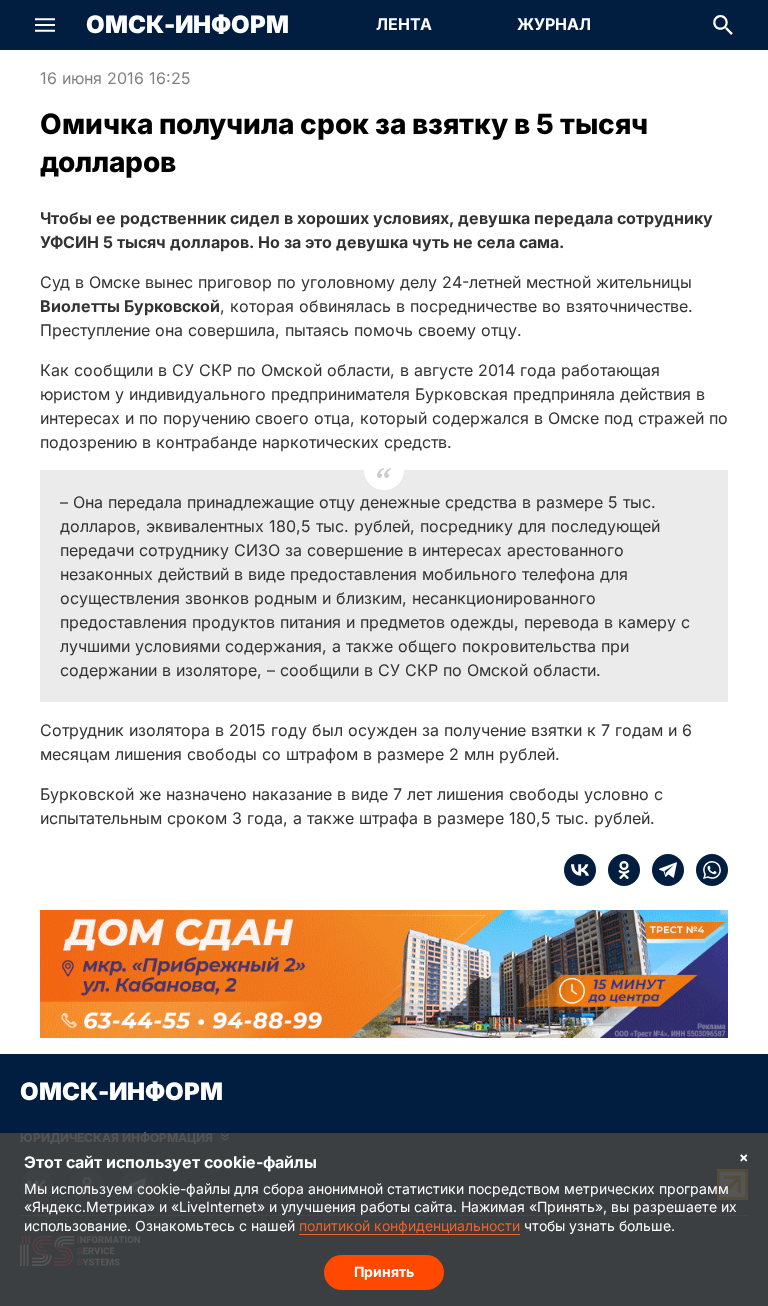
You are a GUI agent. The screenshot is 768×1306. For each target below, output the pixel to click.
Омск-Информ (187, 25)
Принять (384, 1271)
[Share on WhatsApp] (706, 870)
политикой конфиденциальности (409, 1225)
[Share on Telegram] (662, 870)
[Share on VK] (580, 870)
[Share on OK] (618, 870)
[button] (45, 25)
